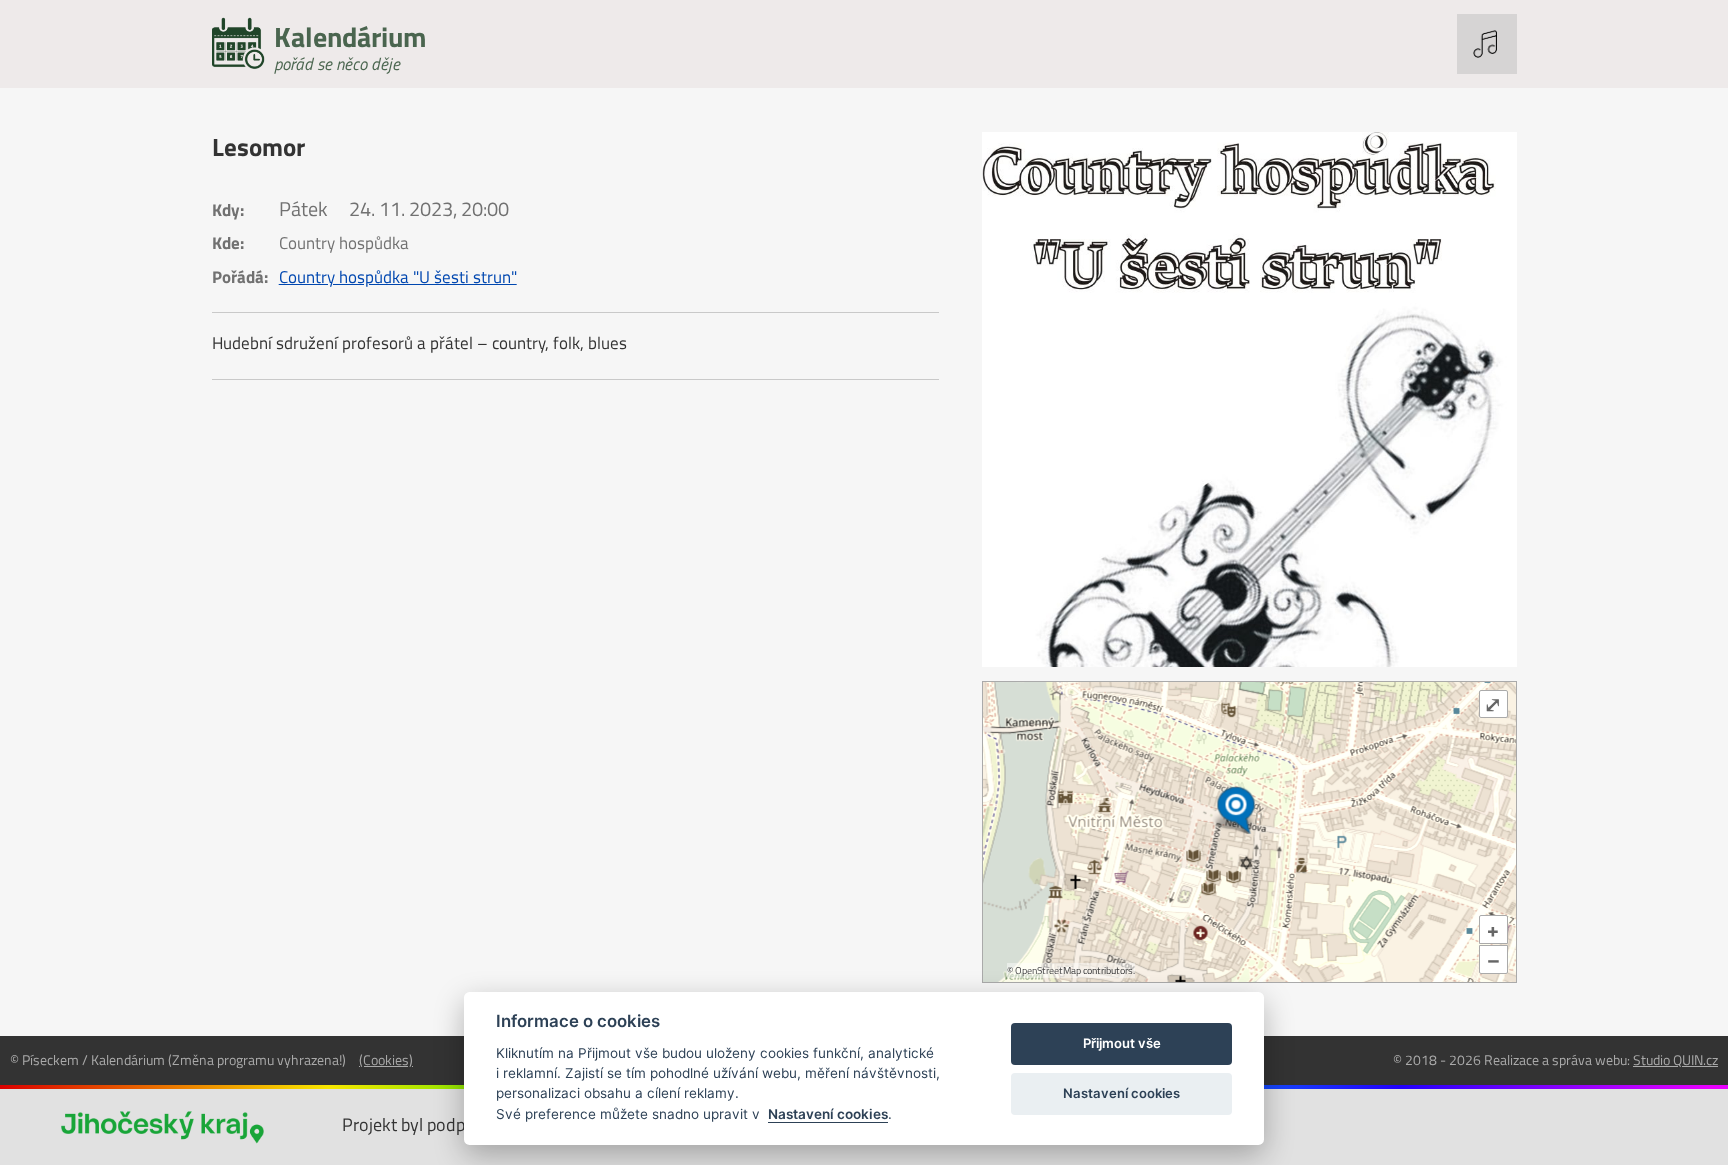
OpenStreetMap (1048, 970)
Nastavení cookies (828, 1114)
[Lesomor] (1249, 399)
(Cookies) (386, 1059)
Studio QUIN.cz (1675, 1059)
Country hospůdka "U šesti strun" (398, 277)
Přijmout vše (1122, 1043)
